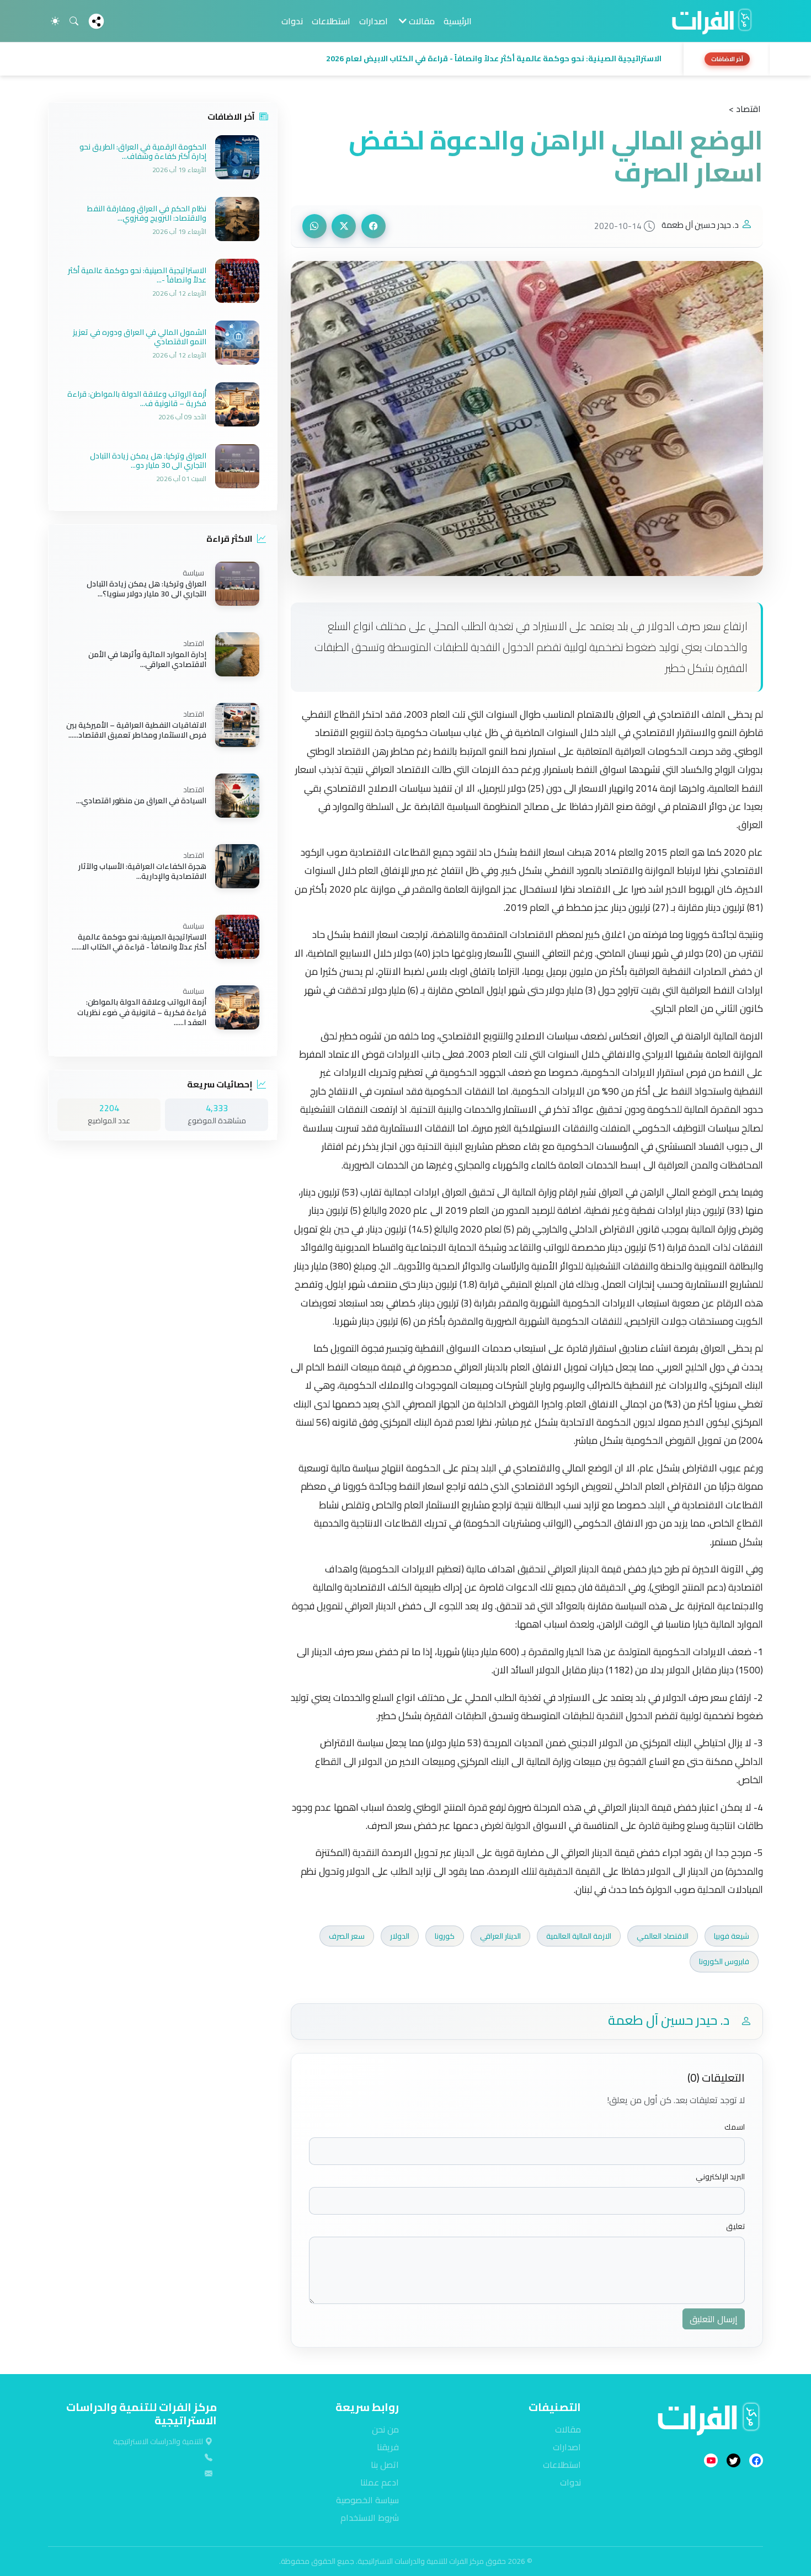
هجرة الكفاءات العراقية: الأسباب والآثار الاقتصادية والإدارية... (142, 871)
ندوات (292, 21)
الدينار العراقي (500, 1936)
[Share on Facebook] (374, 226)
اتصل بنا (385, 2465)
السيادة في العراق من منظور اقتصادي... (141, 801)
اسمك (735, 2127)
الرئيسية (458, 21)
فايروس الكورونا (724, 1961)
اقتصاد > (745, 109)
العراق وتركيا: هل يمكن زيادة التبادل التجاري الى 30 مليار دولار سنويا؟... (146, 589)
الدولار (400, 1936)
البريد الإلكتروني (720, 2177)
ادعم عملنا (380, 2482)
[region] (405, 59)
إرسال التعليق (714, 2319)
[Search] (74, 21)
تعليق (735, 2226)
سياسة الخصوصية (367, 2500)
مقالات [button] (421, 21)
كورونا (445, 1936)
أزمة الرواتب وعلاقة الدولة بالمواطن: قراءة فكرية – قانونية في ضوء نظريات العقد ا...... (142, 1013)
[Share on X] (344, 226)
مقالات (568, 2429)
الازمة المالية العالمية (579, 1936)
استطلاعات (331, 21)
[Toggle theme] (55, 21)
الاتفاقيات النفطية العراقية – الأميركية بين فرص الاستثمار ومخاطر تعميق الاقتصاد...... (136, 730)
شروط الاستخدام (370, 2518)
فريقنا (388, 2447)
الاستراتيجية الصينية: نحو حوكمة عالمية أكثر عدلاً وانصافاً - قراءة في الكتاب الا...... (139, 942)
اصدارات (374, 21)
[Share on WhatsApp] (314, 226)
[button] (362, 59)
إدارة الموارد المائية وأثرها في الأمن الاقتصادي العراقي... (147, 659)
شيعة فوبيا (732, 1936)
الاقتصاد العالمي (663, 1936)
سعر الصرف (347, 1936)
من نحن (385, 2429)
